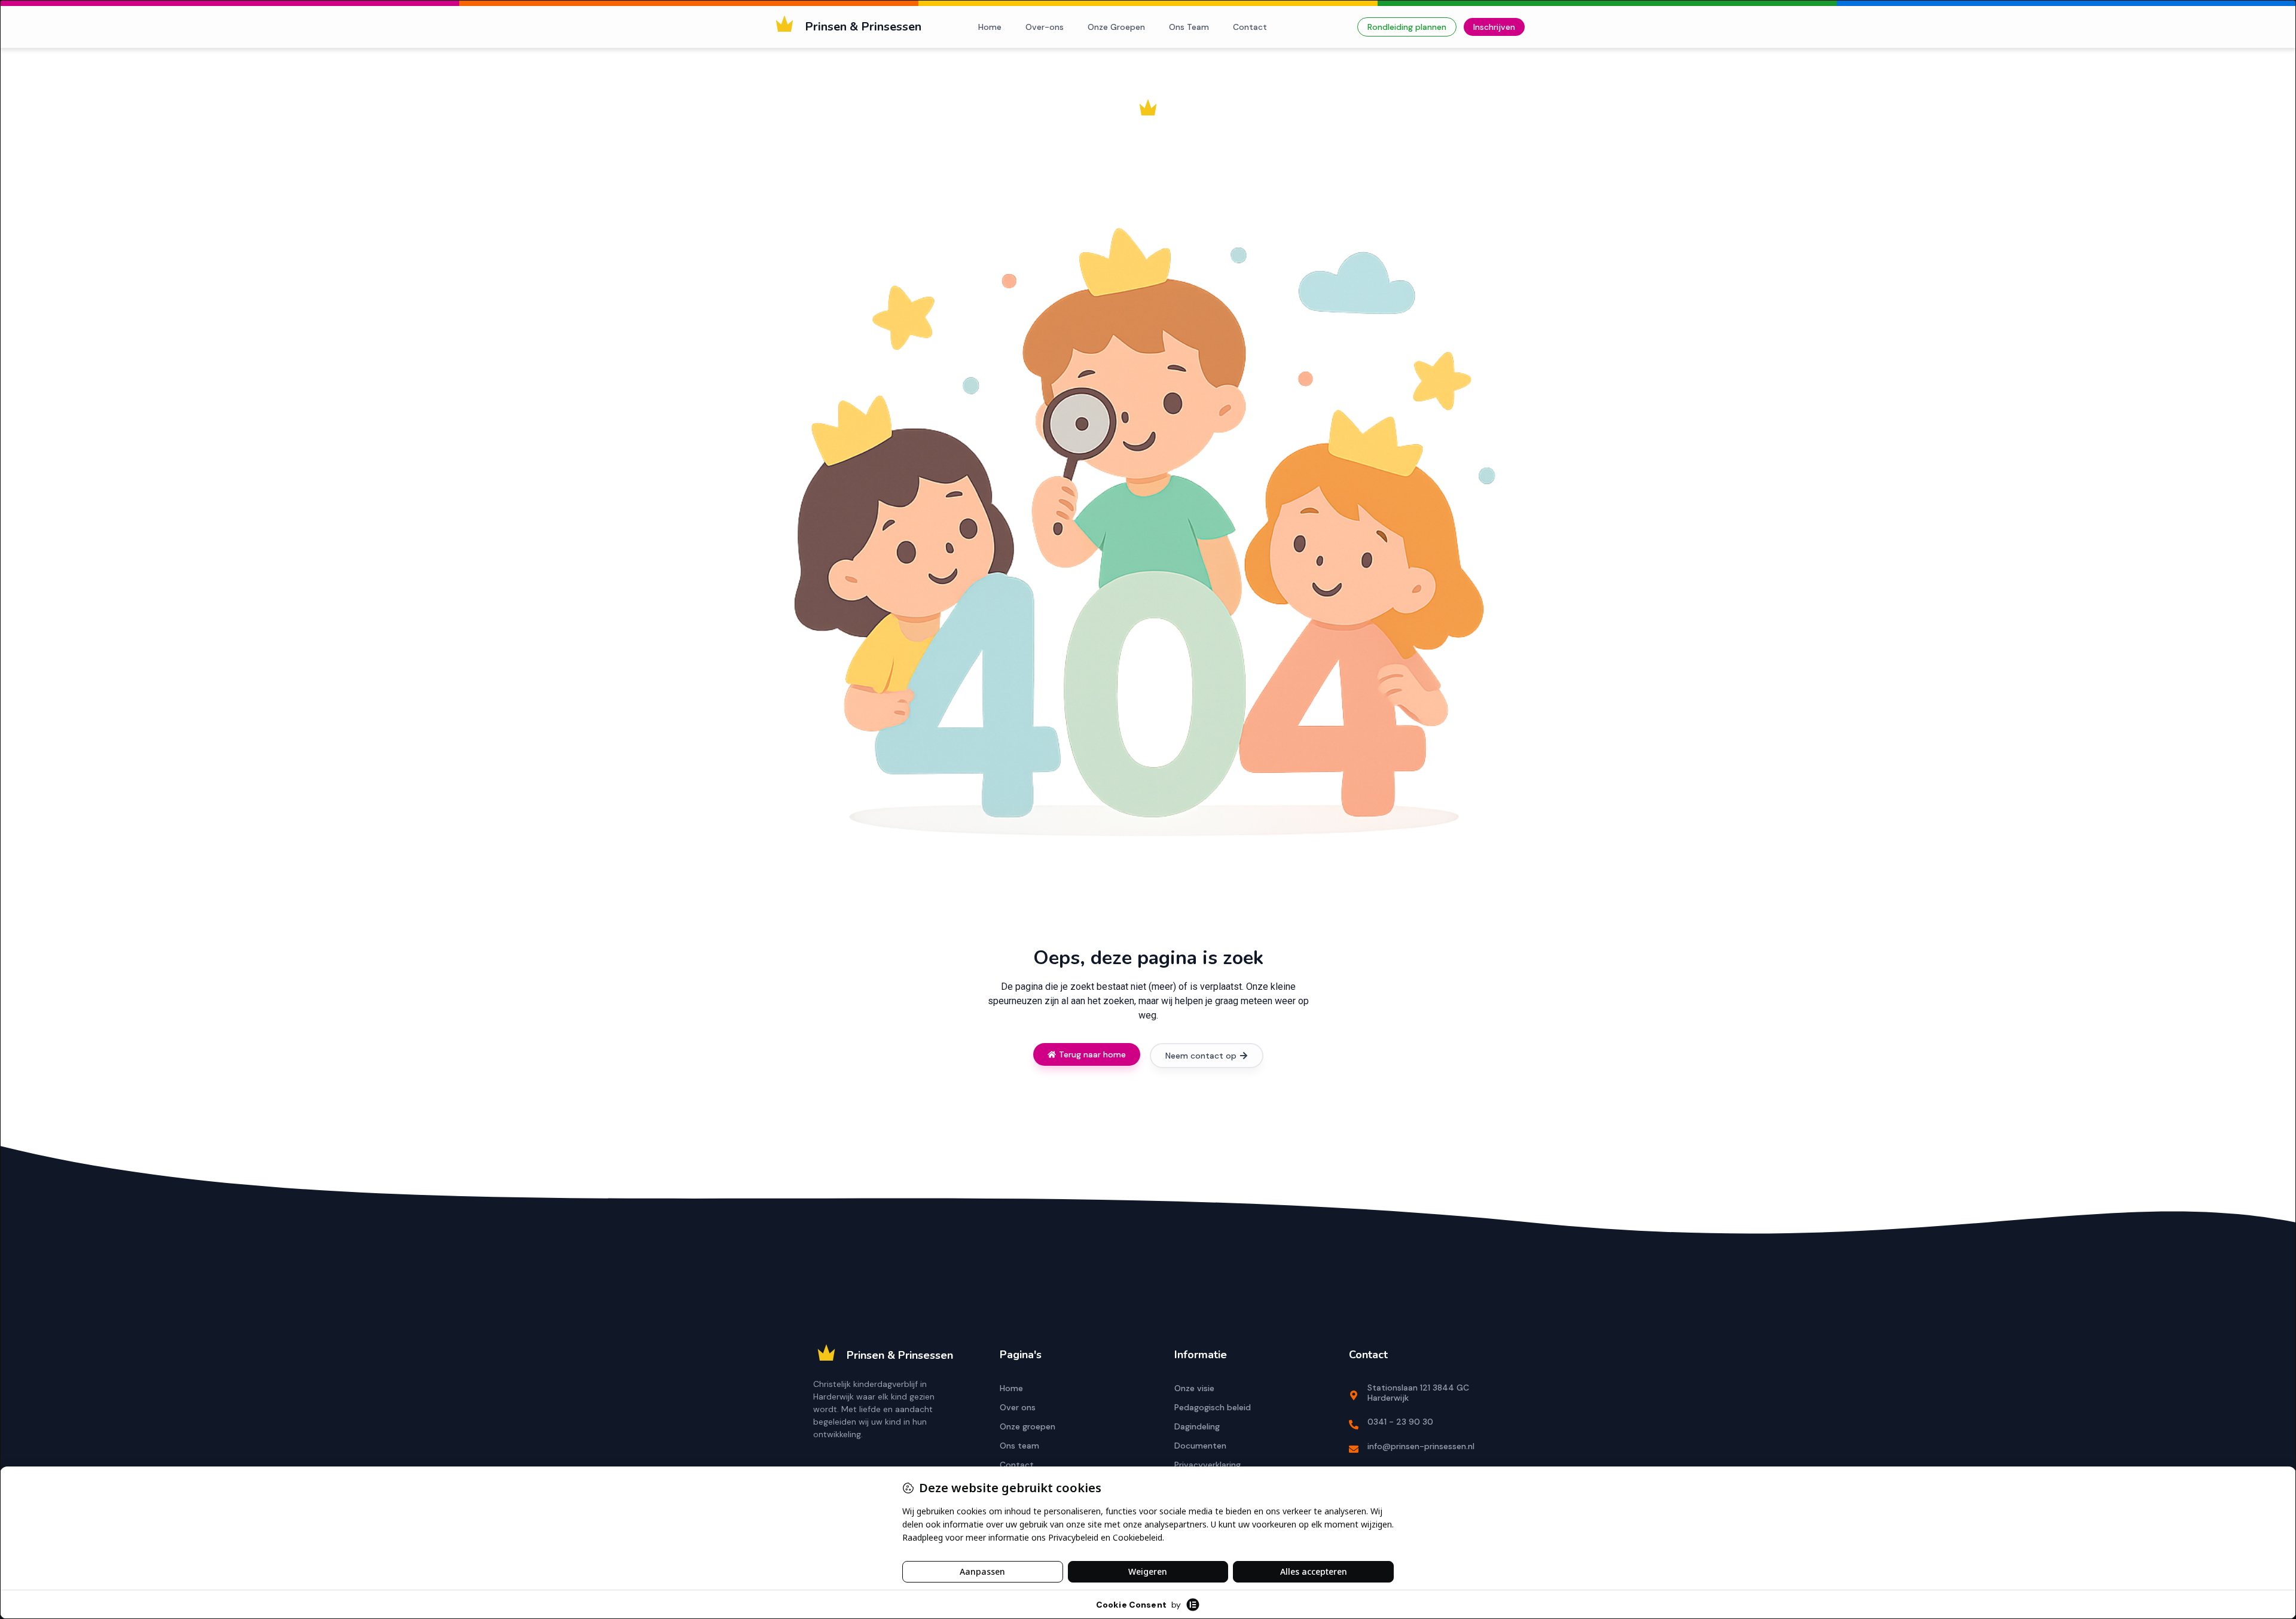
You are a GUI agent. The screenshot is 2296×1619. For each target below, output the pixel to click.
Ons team (1019, 1446)
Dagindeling (1197, 1426)
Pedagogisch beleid (1213, 1407)
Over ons (1018, 1407)
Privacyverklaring (1207, 1465)
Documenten (1200, 1446)
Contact (1250, 27)
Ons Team (1189, 27)
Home (990, 27)
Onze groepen (1028, 1426)
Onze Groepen (1116, 27)
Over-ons (1045, 27)
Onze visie (1194, 1388)
